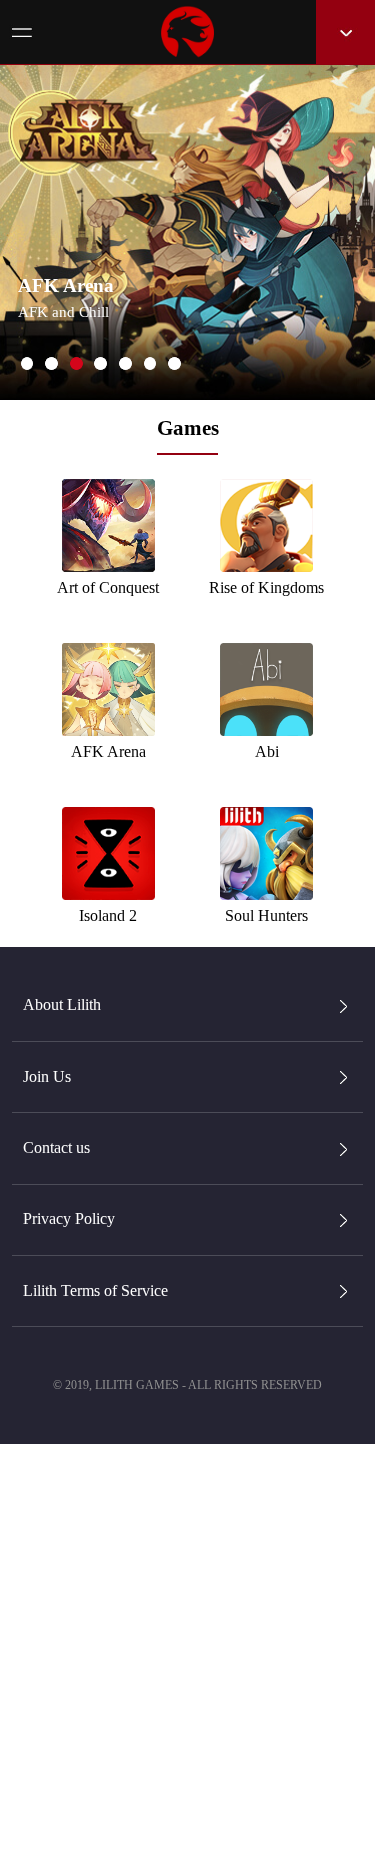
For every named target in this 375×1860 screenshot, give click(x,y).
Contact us (56, 1147)
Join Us (47, 1076)
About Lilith (62, 1004)
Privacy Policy (69, 1218)
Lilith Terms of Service (95, 1290)
